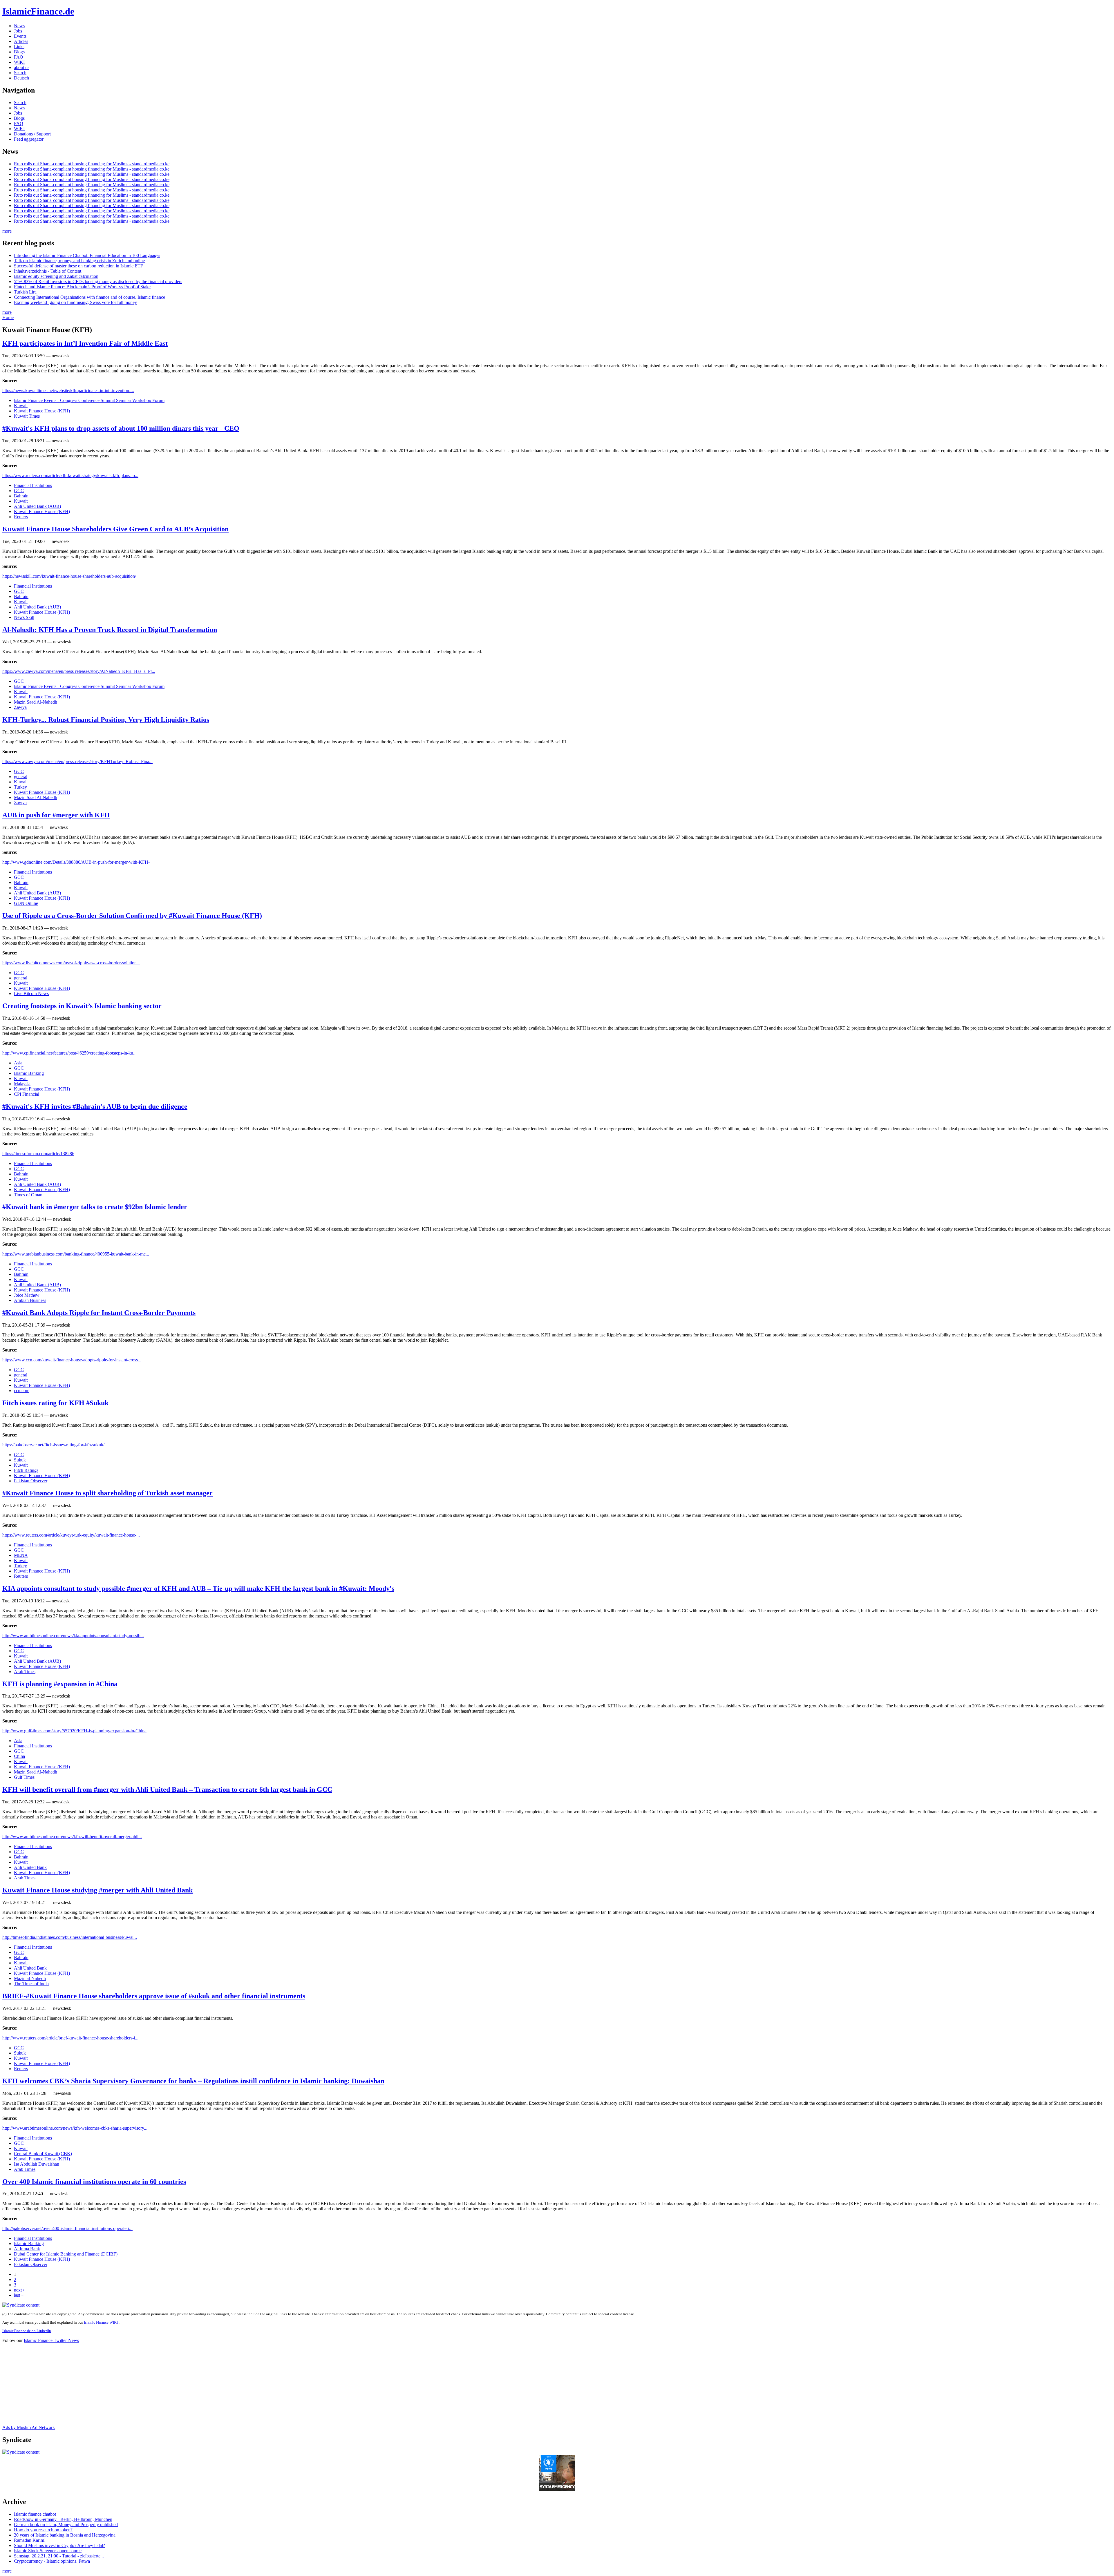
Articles (21, 41)
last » (19, 2295)
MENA (21, 1555)
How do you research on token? (43, 2530)
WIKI (19, 62)
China (19, 1756)
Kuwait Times (27, 416)
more (7, 231)
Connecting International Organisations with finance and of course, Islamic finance (89, 297)
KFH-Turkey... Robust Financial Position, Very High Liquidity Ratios (106, 720)
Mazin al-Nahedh (30, 1978)
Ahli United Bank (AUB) (37, 506)
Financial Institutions (33, 485)
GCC (19, 491)
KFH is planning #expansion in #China (60, 1684)
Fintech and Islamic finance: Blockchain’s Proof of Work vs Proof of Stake (82, 287)
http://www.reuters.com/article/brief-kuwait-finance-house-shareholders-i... (70, 2038)
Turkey (20, 787)
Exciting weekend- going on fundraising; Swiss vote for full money (75, 302)
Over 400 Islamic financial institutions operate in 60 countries (94, 2182)
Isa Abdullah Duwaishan (37, 2164)
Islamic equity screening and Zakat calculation (56, 276)
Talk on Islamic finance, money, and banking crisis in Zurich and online (79, 261)
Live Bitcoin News (31, 993)
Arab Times (25, 1672)
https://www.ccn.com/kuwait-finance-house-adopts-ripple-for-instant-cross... (72, 1360)
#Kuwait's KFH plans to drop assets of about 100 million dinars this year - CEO (121, 428)
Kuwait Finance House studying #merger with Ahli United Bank (97, 1890)
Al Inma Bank (27, 2249)
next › (19, 2290)
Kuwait (21, 406)
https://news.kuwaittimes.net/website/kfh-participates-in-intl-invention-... (68, 391)
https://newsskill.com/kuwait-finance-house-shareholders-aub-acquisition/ (69, 576)
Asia (18, 1063)
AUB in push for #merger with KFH (56, 815)
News (19, 26)
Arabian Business (30, 1300)
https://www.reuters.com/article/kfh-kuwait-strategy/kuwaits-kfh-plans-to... (70, 475)
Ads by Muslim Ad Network (29, 2427)
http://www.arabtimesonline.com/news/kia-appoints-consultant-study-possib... (73, 1636)
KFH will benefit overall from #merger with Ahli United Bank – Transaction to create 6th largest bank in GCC (167, 1789)
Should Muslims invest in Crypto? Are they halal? (59, 2545)
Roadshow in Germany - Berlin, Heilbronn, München (63, 2519)
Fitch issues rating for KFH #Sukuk (55, 1403)
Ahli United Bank (30, 1867)
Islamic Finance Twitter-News (51, 2340)
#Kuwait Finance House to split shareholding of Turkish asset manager (107, 1493)
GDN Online (26, 903)
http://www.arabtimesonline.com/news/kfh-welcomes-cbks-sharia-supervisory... (75, 2128)
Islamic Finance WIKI (101, 2322)
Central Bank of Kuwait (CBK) (43, 2154)
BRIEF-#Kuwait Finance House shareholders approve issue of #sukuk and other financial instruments (154, 1996)
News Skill (24, 617)
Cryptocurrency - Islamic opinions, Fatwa (52, 2561)
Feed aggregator (29, 139)
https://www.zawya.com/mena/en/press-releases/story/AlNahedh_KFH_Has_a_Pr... (79, 671)
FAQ (19, 57)
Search (20, 73)
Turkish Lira (25, 292)
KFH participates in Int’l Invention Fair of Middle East (85, 343)
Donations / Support (32, 134)
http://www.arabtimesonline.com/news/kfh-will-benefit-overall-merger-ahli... (72, 1837)
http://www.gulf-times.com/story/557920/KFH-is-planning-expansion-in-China (74, 1731)
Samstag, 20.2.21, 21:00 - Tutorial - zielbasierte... (59, 2556)
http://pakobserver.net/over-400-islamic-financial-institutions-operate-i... (67, 2228)
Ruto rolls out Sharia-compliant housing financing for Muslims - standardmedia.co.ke (92, 164)
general (21, 777)
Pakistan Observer (31, 1481)
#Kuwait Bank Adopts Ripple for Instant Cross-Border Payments (99, 1313)
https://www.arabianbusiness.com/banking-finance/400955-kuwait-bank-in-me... (76, 1254)
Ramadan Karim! (30, 2540)
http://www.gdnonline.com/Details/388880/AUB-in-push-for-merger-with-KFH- (76, 862)
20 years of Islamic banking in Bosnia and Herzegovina (65, 2535)
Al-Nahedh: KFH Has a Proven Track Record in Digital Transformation (110, 630)
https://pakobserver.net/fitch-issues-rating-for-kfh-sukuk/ (53, 1445)
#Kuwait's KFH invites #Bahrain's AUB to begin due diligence (95, 1106)
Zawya (20, 707)
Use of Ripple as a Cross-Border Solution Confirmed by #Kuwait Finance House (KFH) (132, 916)
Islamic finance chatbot (35, 2514)
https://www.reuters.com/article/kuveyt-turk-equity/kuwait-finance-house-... (71, 1535)
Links (19, 47)
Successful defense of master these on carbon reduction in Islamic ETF (78, 266)
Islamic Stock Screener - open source (48, 2551)
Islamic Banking (29, 1073)
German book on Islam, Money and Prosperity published (66, 2525)
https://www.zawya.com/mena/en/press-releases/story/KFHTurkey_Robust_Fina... (77, 761)
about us (22, 67)
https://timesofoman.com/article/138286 (38, 1154)
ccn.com (22, 1391)
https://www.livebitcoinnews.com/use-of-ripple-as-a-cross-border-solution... (71, 963)
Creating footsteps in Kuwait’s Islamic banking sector (82, 1006)
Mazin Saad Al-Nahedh (36, 702)
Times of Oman (28, 1195)
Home (8, 317)
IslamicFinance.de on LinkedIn (27, 2331)
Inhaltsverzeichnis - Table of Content (48, 271)
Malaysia (22, 1084)
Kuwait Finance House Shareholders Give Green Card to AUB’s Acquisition (115, 529)
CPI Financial (27, 1094)
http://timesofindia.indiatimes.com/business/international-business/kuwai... (70, 1937)
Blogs (19, 52)
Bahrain (21, 496)
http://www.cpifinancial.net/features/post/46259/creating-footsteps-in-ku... (69, 1053)
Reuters (21, 517)
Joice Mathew (27, 1295)
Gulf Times (24, 1777)
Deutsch (21, 78)
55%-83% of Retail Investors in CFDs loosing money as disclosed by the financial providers (98, 281)
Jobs (18, 31)
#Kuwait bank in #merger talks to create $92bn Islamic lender (95, 1207)
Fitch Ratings (26, 1470)
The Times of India (31, 1984)
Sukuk (20, 1460)
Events (20, 36)
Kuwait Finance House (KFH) (42, 411)
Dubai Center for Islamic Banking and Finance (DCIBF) (66, 2254)
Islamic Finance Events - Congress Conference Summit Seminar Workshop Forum (89, 400)
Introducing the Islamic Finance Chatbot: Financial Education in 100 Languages (87, 255)
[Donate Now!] (557, 2489)
